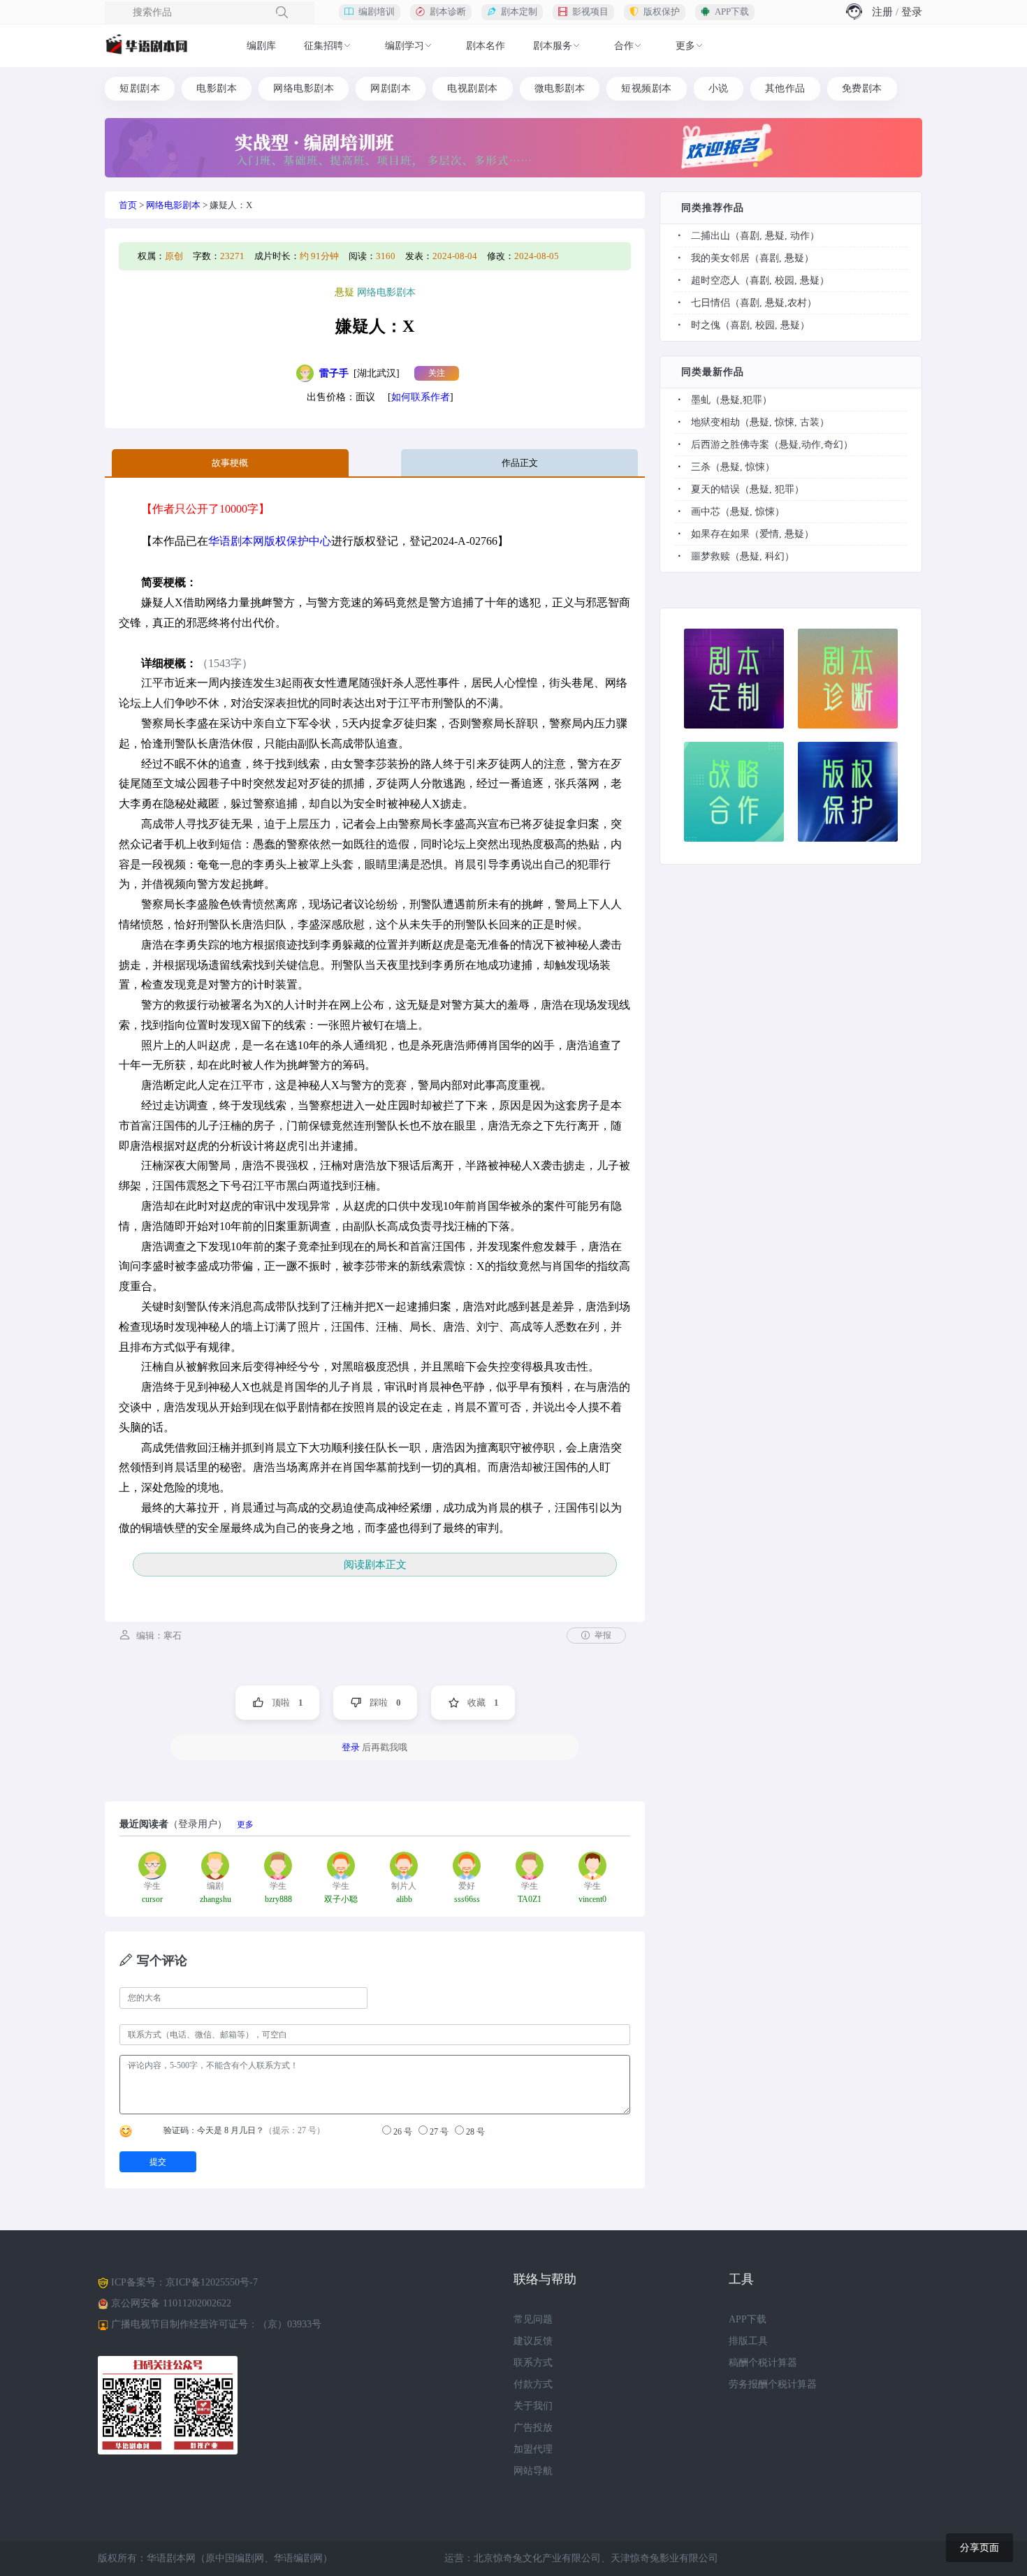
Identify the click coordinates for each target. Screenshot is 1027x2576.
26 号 (402, 2132)
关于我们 (533, 2406)
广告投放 (533, 2428)
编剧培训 (377, 12)
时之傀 (706, 325)
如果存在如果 (720, 534)
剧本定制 (519, 12)
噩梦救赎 (711, 556)
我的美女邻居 (720, 258)
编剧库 (261, 46)
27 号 (438, 2132)
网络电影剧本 (304, 88)
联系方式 (533, 2363)
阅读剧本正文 (375, 1565)
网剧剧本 (391, 88)
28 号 (474, 2132)
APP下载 (732, 12)
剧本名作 (486, 46)
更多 (245, 1824)
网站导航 (533, 2471)
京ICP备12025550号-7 (212, 2282)
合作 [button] (624, 46)
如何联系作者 (421, 397)
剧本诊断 (448, 12)
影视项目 (590, 12)
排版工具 (748, 2341)
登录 (912, 12)
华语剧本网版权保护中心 (270, 541)
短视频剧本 (647, 88)
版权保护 (662, 12)
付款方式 (533, 2384)
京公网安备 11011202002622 (171, 2303)
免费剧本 (862, 88)
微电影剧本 (560, 88)
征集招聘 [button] (323, 46)
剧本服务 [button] (553, 46)
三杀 (701, 467)
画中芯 (706, 512)
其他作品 (785, 88)
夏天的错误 (715, 489)
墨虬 (701, 400)
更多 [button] (685, 46)
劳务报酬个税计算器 (773, 2384)
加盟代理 (533, 2449)
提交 (158, 2162)
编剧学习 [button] (405, 46)
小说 (719, 88)
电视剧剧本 (473, 88)
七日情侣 (711, 303)
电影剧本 (217, 88)
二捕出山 (711, 236)
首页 (128, 205)
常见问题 (533, 2319)
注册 (882, 12)
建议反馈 (533, 2341)
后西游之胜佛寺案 (730, 445)
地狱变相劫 (715, 422)
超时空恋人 (715, 280)
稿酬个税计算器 (763, 2363)
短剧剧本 (140, 88)
